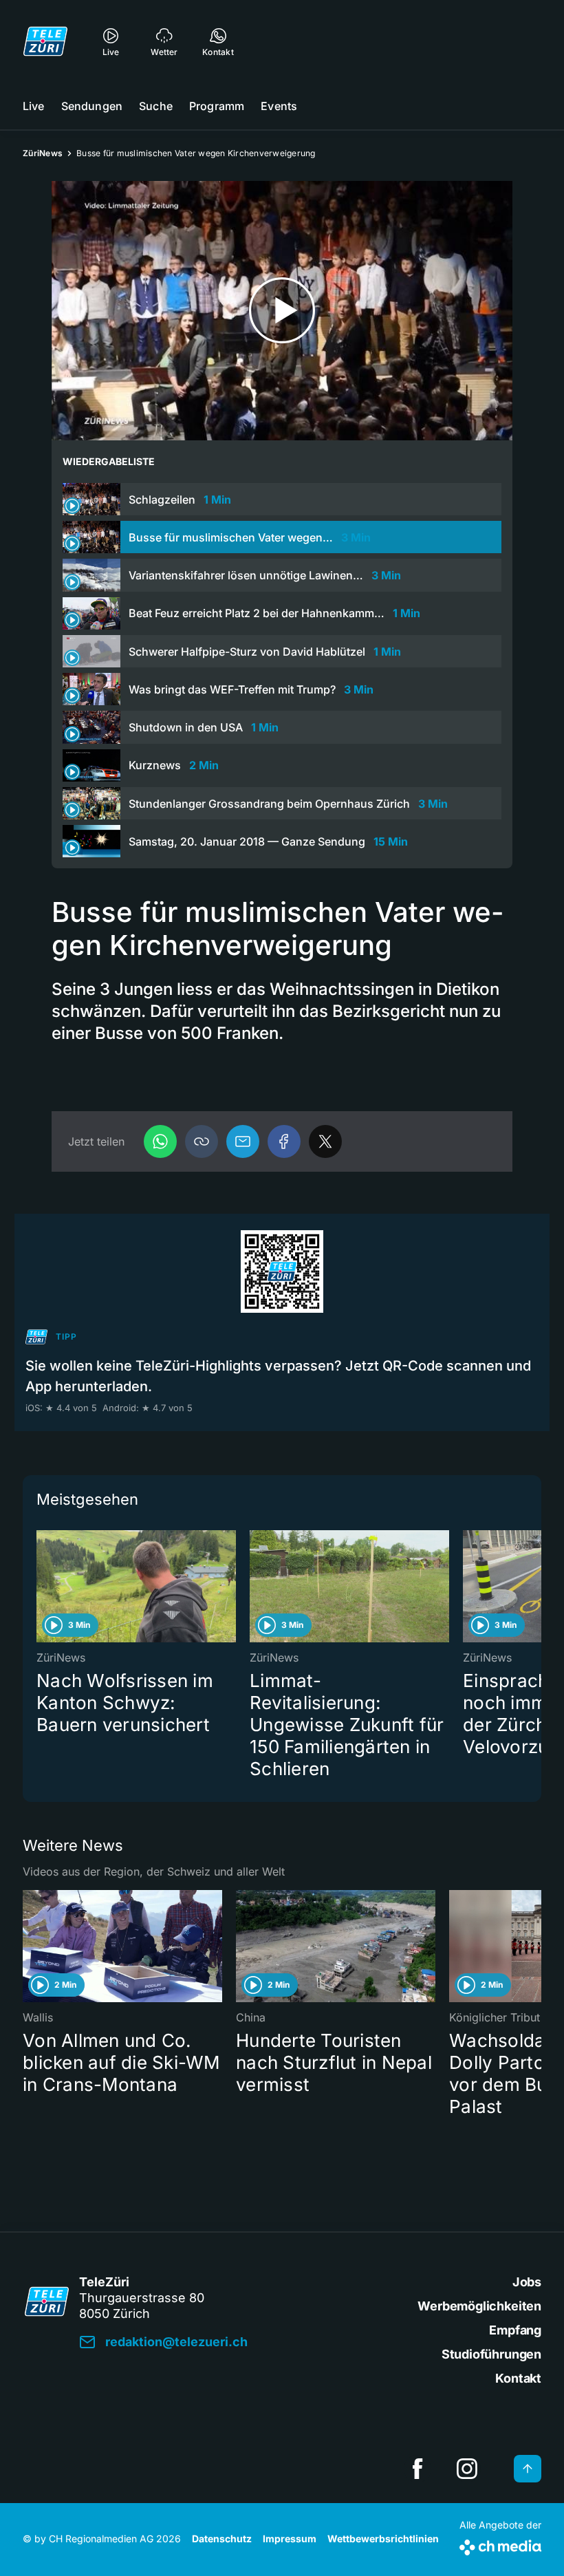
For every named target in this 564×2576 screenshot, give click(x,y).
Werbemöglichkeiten (479, 2306)
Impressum (290, 2539)
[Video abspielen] (282, 311)
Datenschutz (222, 2539)
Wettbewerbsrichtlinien (383, 2539)
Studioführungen (491, 2354)
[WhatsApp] (160, 1141)
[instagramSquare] (467, 2469)
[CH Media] (500, 2545)
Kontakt (518, 2378)
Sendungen (92, 106)
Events (279, 106)
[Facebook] (284, 1141)
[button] (202, 1141)
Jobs (527, 2282)
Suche (156, 106)
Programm (217, 106)
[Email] (243, 1141)
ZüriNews (43, 153)
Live (34, 106)
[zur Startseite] (45, 41)
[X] (325, 1141)
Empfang (515, 2330)
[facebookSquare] (417, 2469)
